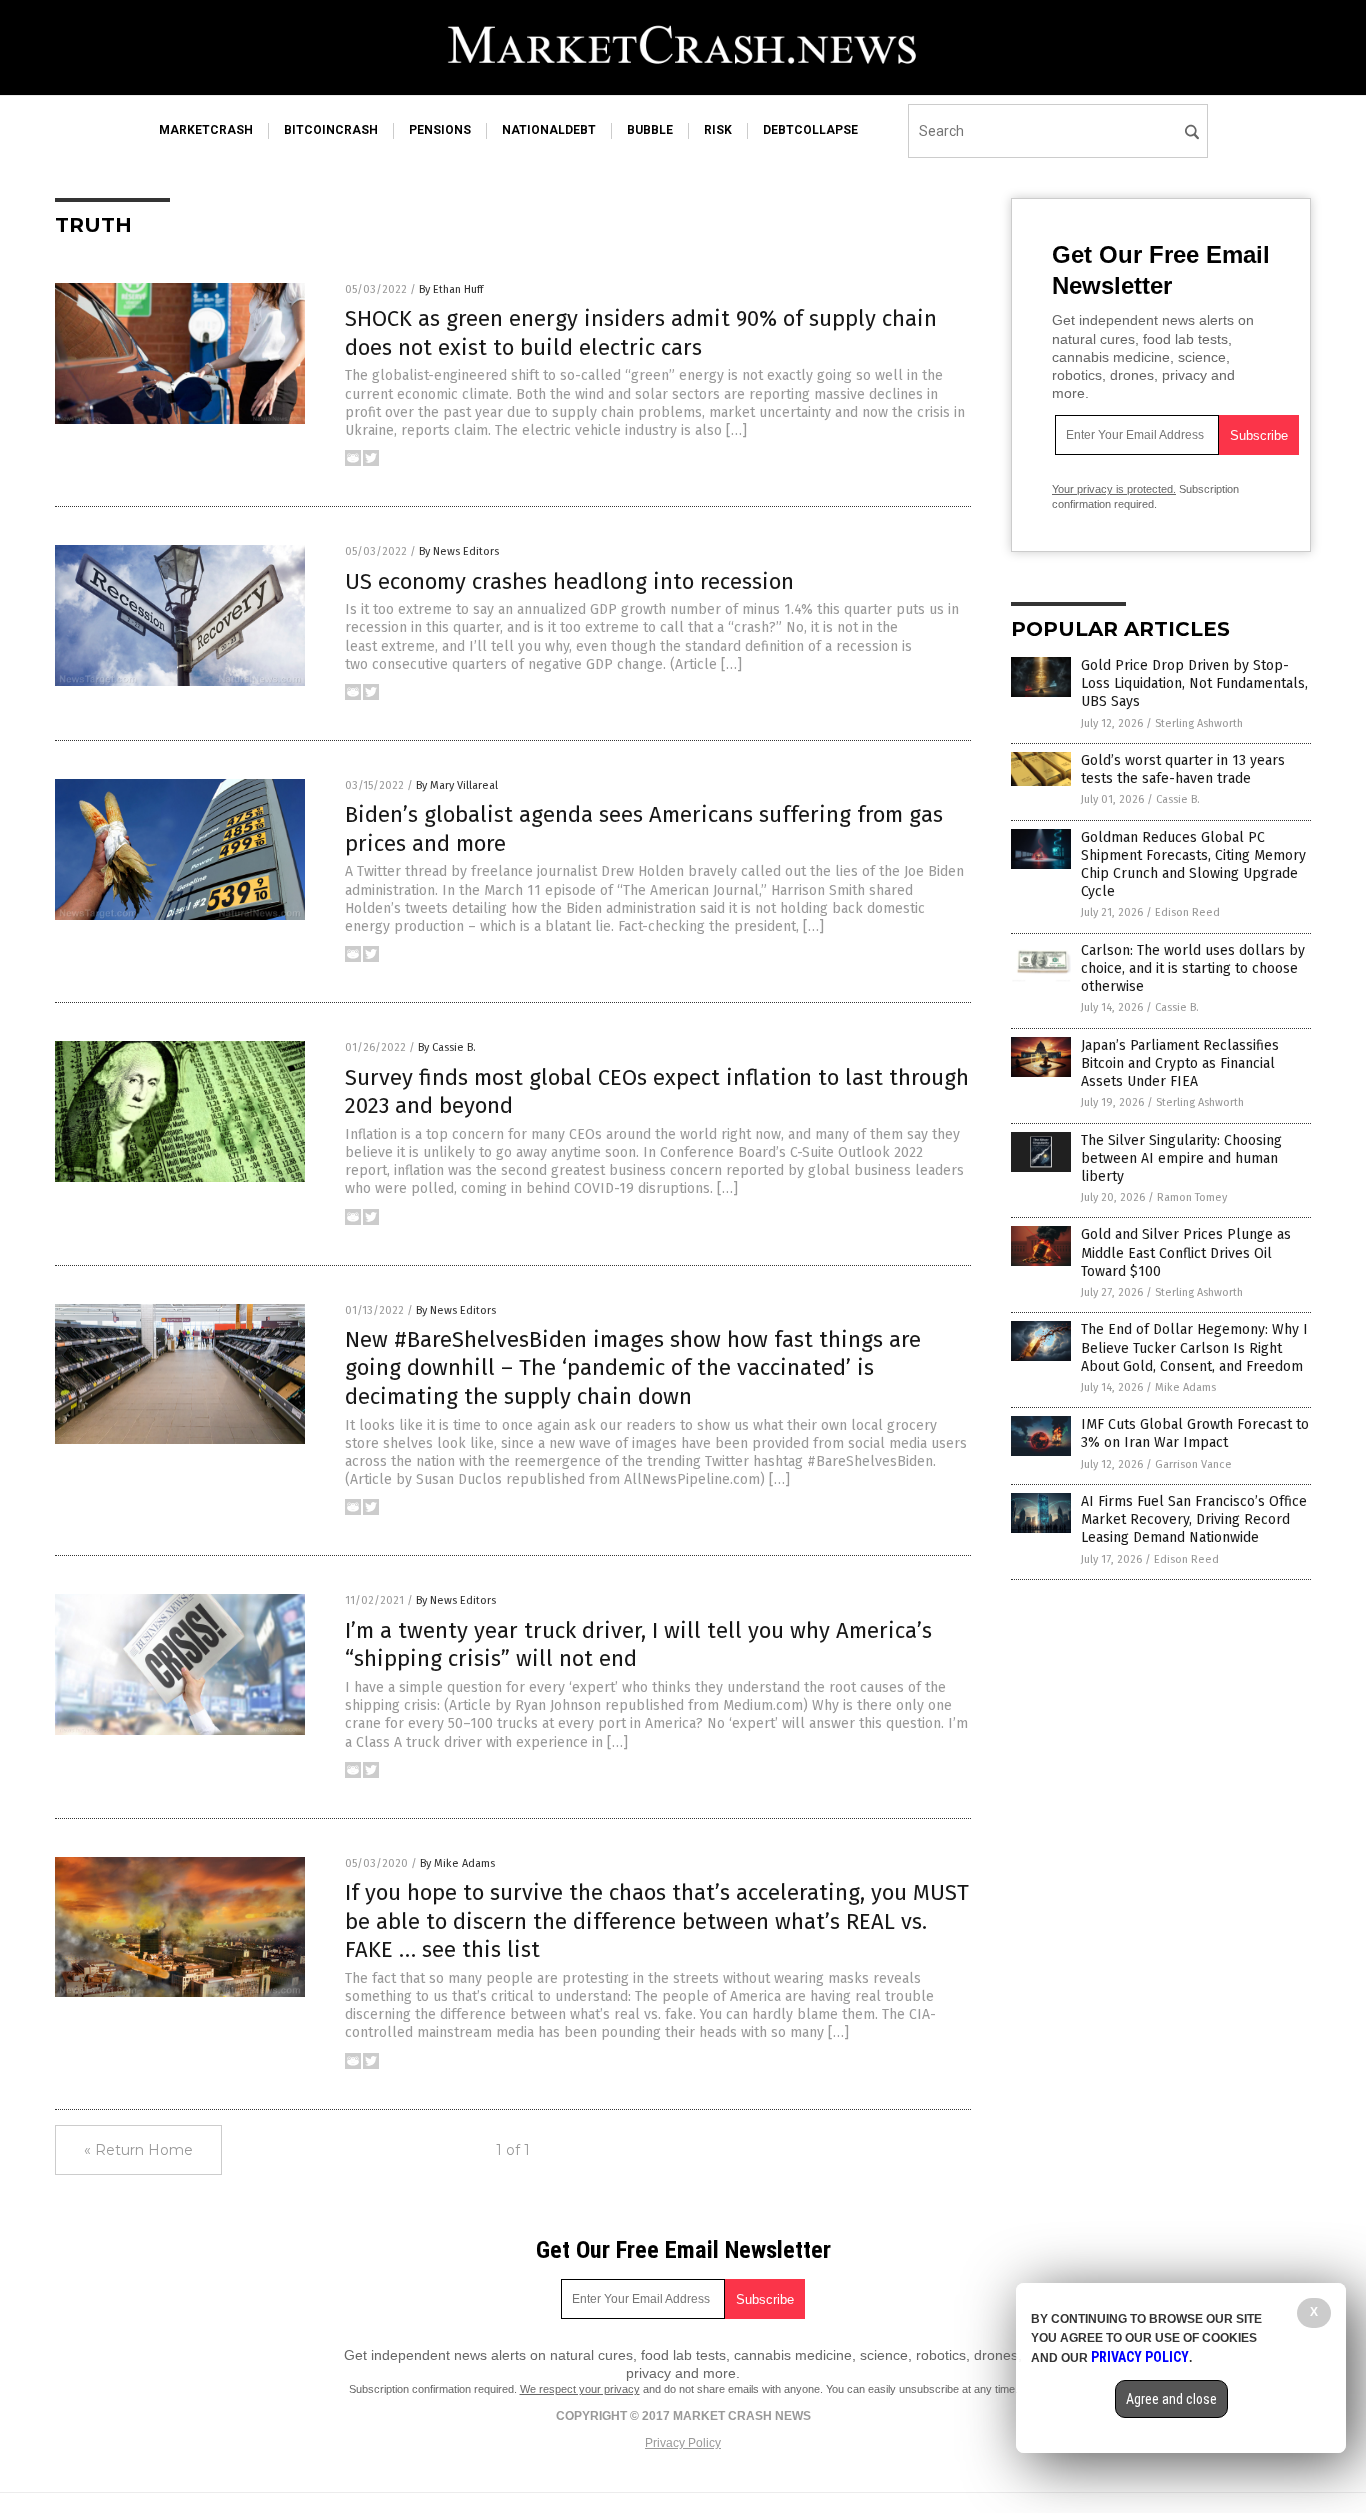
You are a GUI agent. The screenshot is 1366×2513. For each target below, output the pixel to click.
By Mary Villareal (457, 785)
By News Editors (459, 551)
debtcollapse (810, 130)
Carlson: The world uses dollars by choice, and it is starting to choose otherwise (1193, 968)
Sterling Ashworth (1199, 723)
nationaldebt (549, 130)
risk (718, 130)
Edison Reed (1187, 912)
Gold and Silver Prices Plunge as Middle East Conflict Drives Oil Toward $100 (1186, 1252)
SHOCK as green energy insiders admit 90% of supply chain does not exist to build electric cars (641, 333)
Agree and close (1171, 2399)
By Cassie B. (447, 1047)
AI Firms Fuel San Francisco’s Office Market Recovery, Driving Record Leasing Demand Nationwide (1194, 1519)
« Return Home (138, 2150)
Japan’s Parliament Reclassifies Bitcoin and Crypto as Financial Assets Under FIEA (1180, 1063)
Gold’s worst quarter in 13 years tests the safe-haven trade (1183, 769)
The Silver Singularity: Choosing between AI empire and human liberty (1181, 1158)
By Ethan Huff (451, 289)
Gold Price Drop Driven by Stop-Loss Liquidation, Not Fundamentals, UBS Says (1194, 683)
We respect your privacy (580, 2389)
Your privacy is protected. (1114, 489)
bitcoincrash (331, 130)
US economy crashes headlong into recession (569, 581)
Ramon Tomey (1192, 1197)
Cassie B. (1178, 799)
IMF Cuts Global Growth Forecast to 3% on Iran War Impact (1195, 1433)
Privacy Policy (683, 2443)
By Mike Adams (457, 1863)
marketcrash (206, 130)
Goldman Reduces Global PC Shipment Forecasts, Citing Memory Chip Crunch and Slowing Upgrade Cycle (1193, 865)
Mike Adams (1185, 1387)
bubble (650, 130)
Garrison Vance (1193, 1464)
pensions (440, 130)
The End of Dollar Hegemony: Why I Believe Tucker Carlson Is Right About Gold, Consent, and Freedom (1194, 1347)
